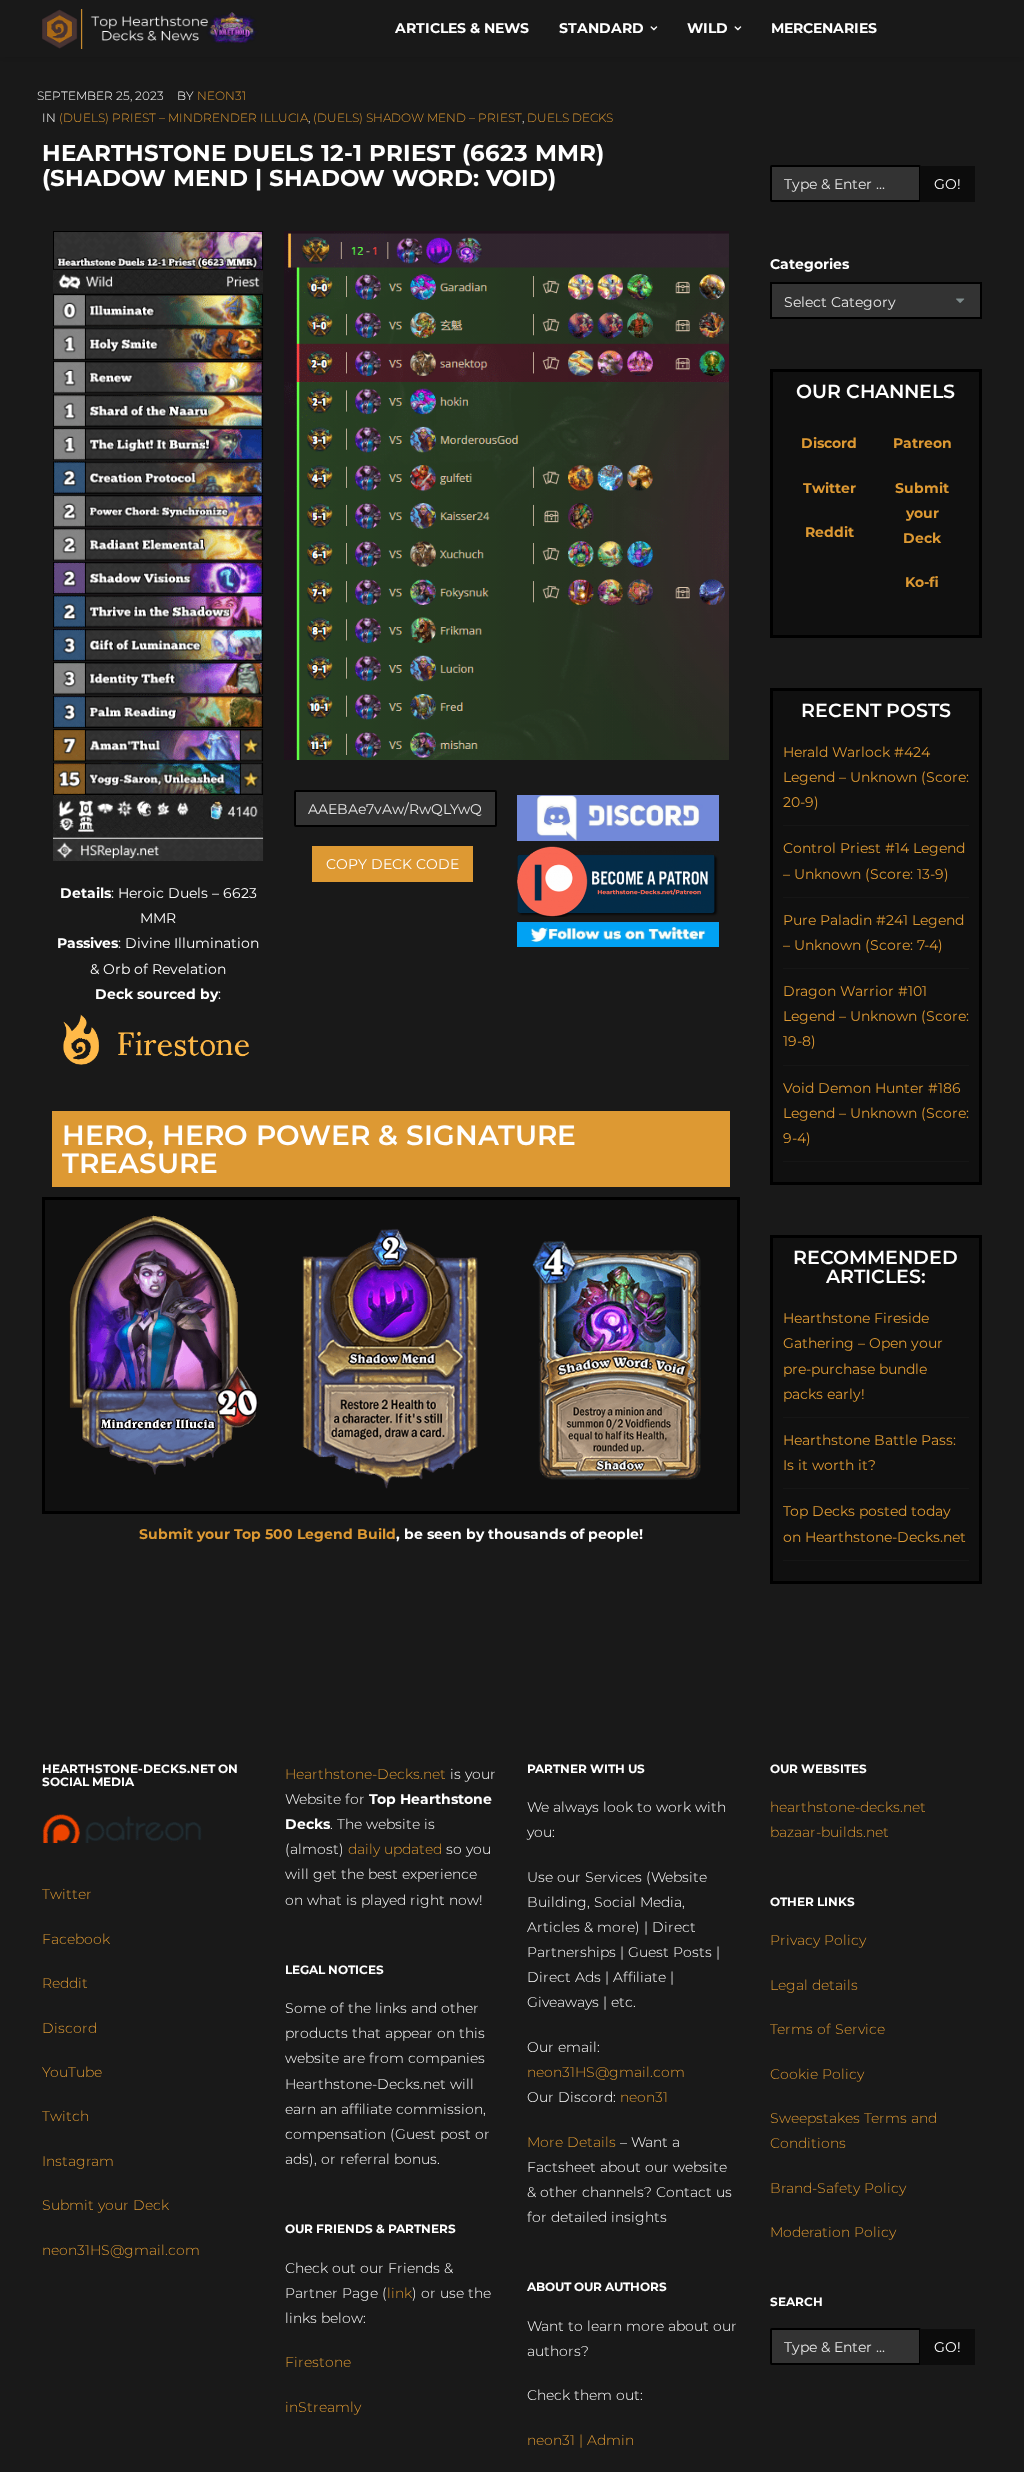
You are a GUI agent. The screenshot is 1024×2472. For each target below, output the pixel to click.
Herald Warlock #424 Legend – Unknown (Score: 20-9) (876, 777)
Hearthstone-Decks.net (365, 1774)
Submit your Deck (922, 513)
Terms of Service (827, 2029)
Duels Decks (570, 117)
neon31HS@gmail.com (121, 2250)
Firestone (318, 2362)
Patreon (922, 443)
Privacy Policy (818, 1940)
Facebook (76, 1939)
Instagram (78, 2161)
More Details (571, 2142)
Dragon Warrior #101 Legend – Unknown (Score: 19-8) (876, 1016)
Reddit (829, 532)
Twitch (65, 2116)
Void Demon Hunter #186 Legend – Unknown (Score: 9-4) (876, 1113)
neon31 (221, 95)
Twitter (829, 488)
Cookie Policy (817, 2074)
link (399, 2293)
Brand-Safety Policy (838, 2188)
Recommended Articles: (875, 1267)
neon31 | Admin (580, 2440)
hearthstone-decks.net (848, 1807)
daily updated (395, 1849)
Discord (829, 443)
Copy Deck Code (392, 864)
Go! (947, 184)
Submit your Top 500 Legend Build (267, 1534)
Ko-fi (922, 582)
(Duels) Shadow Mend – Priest (417, 117)
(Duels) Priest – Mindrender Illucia (183, 117)
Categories (809, 264)
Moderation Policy (833, 2232)
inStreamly (323, 2407)
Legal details (814, 1985)
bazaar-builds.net (829, 1832)
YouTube (72, 2072)
